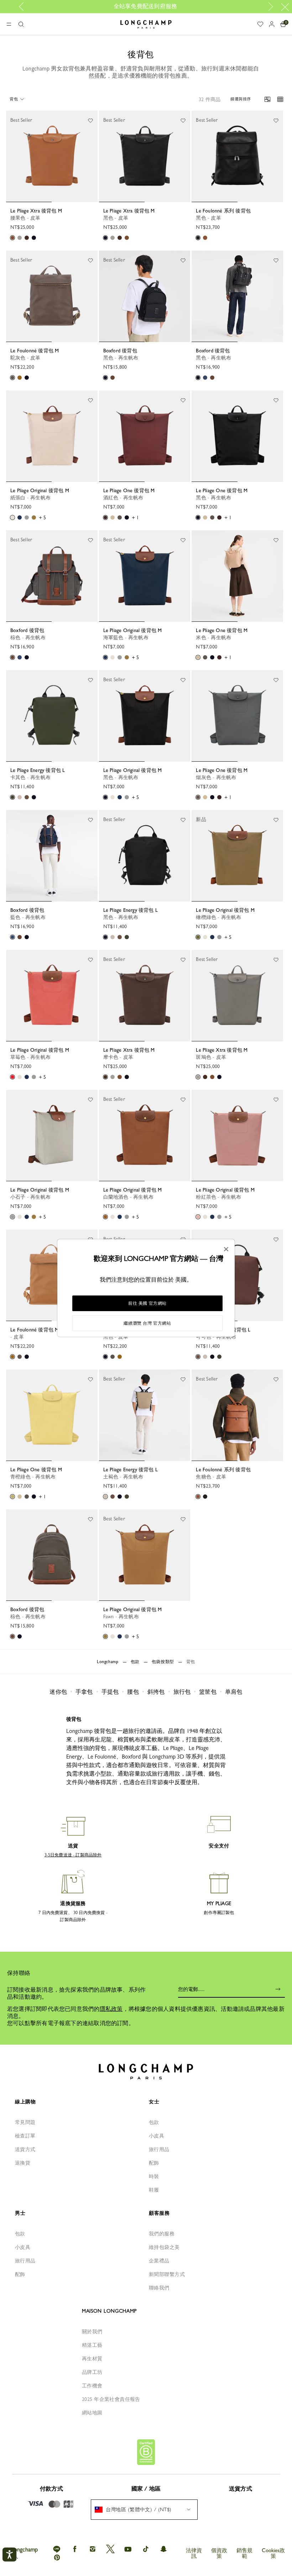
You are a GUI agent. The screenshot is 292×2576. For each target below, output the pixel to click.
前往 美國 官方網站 (147, 1303)
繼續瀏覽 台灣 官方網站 (147, 1323)
